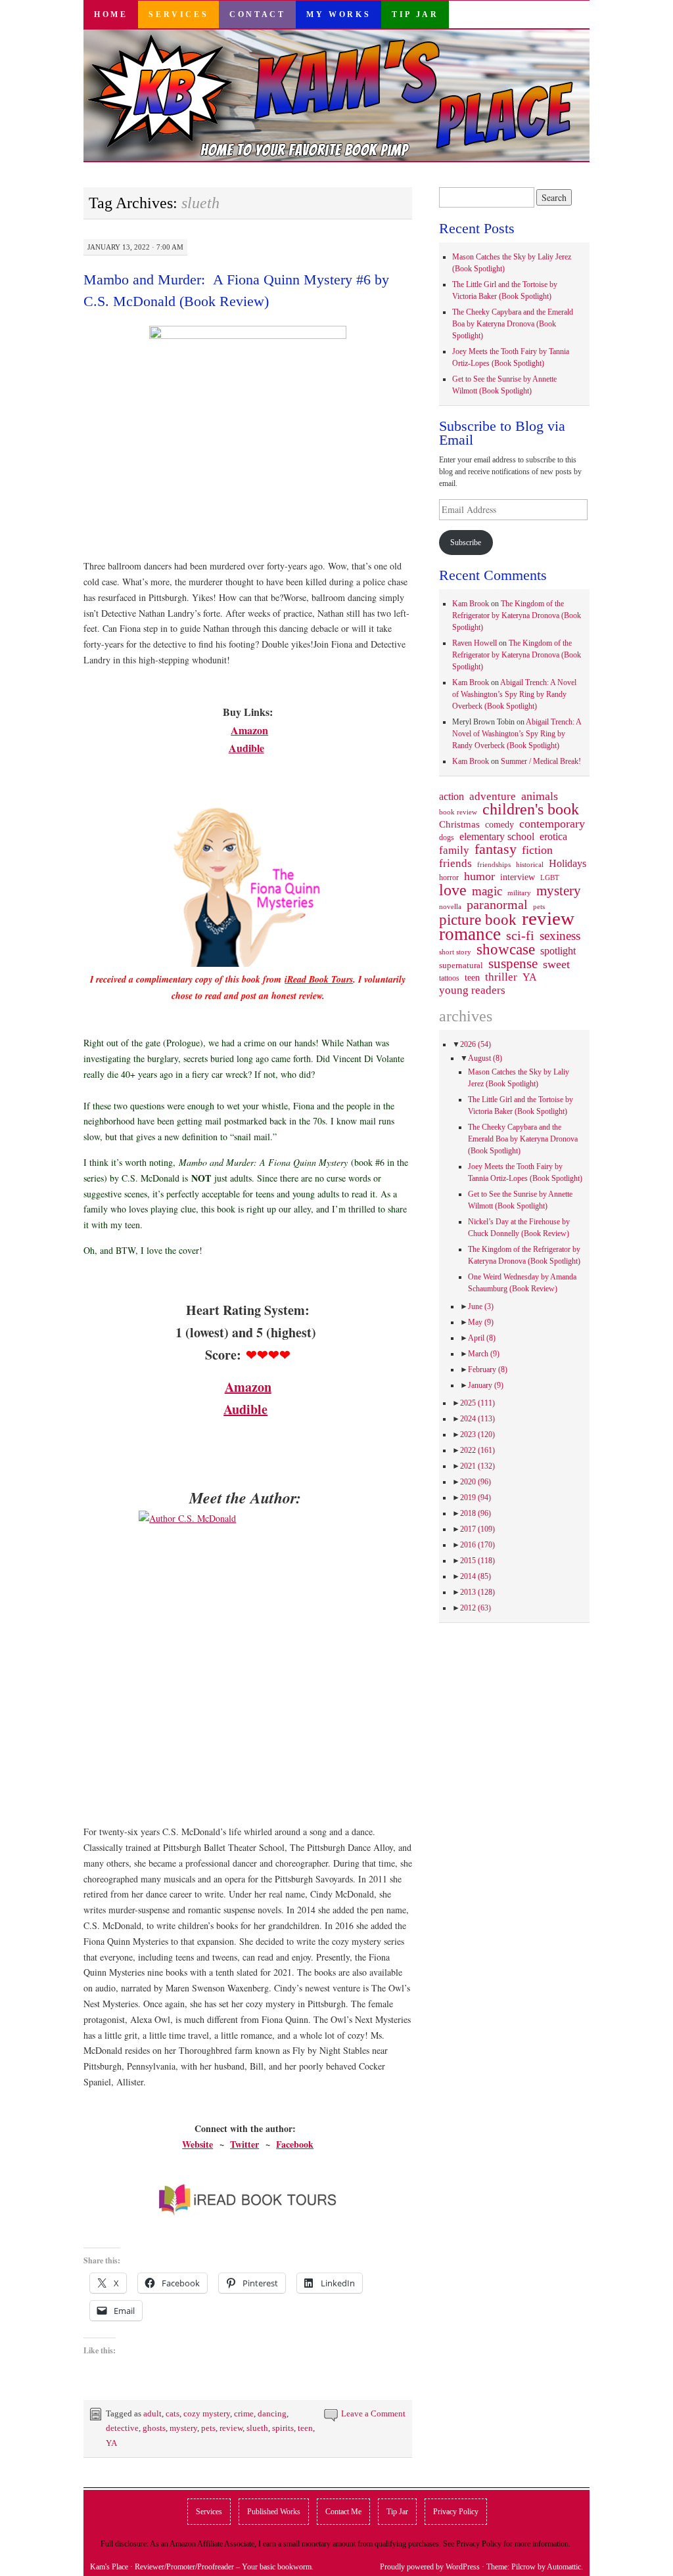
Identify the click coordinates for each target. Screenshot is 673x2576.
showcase (506, 949)
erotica (553, 836)
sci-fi (520, 935)
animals (540, 796)
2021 (477, 1466)
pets (208, 2428)
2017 (477, 1529)
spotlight (558, 951)
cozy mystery (207, 2413)
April (482, 1338)
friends (455, 863)
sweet (556, 964)
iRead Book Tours (319, 979)
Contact (257, 14)
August (485, 1058)
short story (455, 952)
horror (449, 877)
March (484, 1354)
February (488, 1369)
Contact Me (343, 2512)
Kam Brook (471, 604)
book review (458, 812)
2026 (476, 1044)
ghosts (154, 2428)
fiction (537, 850)
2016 (477, 1545)
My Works (338, 14)
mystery (183, 2428)
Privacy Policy (456, 2512)
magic (487, 891)
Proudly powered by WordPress (430, 2567)
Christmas (459, 824)
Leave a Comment (373, 2413)
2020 (476, 1482)
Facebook (295, 2144)
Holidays (568, 863)
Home (111, 14)
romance (470, 934)
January (486, 1385)
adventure (493, 797)
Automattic (564, 2567)
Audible (246, 748)
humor (479, 876)
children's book (531, 809)
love (453, 890)
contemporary (552, 824)
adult (152, 2413)
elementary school (497, 836)
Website (197, 2144)
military (519, 893)
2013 (477, 1592)
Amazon (249, 730)
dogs (447, 837)
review (231, 2428)
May (481, 1322)
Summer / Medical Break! (541, 761)
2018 (476, 1513)
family (454, 850)
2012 (476, 1608)
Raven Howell (475, 643)
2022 (477, 1450)
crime (244, 2413)
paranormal (497, 904)
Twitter (244, 2144)
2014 (476, 1576)
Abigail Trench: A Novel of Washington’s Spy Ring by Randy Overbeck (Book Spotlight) (514, 694)
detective (122, 2428)
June (481, 1306)
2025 (477, 1403)
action (452, 797)
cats (173, 2413)
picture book (478, 920)
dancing (272, 2413)
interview (518, 877)
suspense (513, 964)
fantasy (496, 849)
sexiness (560, 936)
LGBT (550, 878)
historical (530, 864)
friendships (494, 864)
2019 (476, 1498)
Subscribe (466, 543)
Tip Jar (415, 14)
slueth (257, 2428)
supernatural (461, 965)
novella (450, 906)
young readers (472, 990)
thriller (501, 977)
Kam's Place (109, 2567)
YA (111, 2443)
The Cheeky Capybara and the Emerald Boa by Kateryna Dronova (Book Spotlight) (513, 324)
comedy (499, 824)
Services (178, 14)
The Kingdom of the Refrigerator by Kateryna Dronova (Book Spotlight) (517, 615)
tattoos (449, 978)
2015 (477, 1561)
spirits (283, 2428)
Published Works (274, 2512)
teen (305, 2428)
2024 (477, 1419)
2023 (477, 1434)
